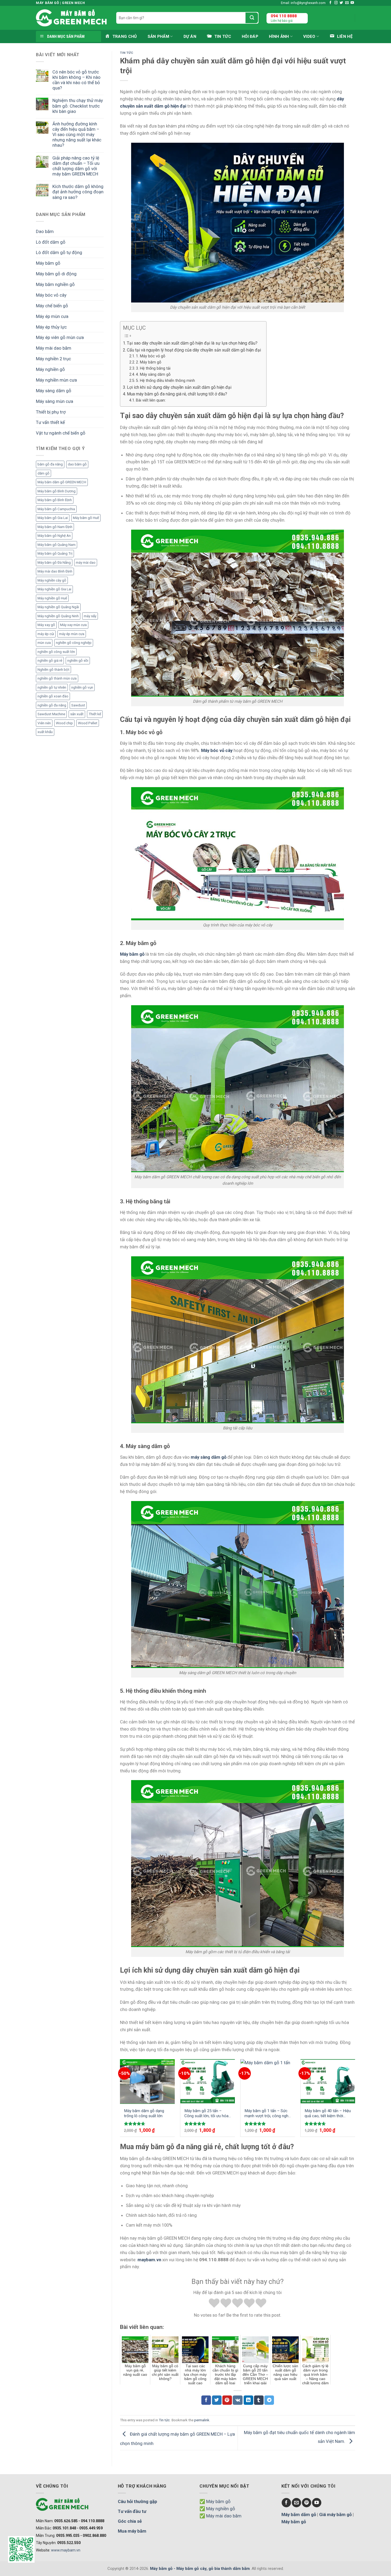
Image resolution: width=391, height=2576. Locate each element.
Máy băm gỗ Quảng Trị (55, 553)
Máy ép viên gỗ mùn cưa (60, 337)
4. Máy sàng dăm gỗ (153, 375)
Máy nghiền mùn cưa (56, 380)
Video (309, 36)
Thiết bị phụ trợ (51, 412)
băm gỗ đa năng (50, 464)
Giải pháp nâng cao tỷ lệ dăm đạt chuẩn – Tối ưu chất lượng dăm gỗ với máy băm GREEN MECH (76, 166)
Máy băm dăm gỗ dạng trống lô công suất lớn (144, 2113)
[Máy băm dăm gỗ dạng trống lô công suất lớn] (147, 2082)
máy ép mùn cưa (72, 634)
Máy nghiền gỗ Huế (52, 598)
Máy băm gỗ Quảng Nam (57, 545)
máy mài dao (86, 563)
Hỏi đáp (250, 36)
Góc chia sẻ (130, 2521)
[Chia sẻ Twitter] (217, 2400)
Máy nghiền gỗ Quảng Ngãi (58, 607)
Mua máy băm (132, 2531)
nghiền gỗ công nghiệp (74, 643)
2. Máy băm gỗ (149, 362)
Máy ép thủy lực (51, 327)
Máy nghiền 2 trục (53, 359)
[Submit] (252, 18)
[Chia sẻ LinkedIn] (248, 2400)
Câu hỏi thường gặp (138, 2501)
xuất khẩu (45, 732)
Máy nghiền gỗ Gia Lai (54, 589)
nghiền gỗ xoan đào (53, 696)
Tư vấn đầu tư (132, 2511)
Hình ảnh (279, 36)
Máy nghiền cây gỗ (52, 580)
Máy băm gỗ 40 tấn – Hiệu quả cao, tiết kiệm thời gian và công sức (328, 2114)
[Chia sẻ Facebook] (206, 2400)
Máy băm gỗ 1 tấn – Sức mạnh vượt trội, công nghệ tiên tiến (267, 2114)
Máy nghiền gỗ (50, 369)
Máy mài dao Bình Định (55, 571)
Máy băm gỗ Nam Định (55, 527)
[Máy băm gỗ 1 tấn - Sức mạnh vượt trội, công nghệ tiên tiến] (268, 2082)
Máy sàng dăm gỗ (54, 391)
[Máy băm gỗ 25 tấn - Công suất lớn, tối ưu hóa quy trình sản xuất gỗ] (208, 2082)
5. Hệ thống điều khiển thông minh (165, 381)
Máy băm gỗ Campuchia (56, 509)
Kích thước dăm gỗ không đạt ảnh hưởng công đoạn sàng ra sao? (78, 192)
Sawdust (78, 705)
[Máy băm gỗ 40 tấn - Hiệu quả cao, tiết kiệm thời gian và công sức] (328, 2082)
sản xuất (77, 714)
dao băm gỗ (77, 464)
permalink (202, 2420)
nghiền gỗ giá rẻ (50, 661)
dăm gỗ (43, 473)
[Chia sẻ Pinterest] (227, 2400)
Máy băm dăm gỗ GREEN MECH (62, 482)
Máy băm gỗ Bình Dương (57, 491)
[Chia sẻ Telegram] (269, 2400)
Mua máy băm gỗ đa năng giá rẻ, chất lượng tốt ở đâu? (177, 394)
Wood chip (64, 723)
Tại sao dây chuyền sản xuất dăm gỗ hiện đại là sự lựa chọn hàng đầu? (192, 343)
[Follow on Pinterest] (307, 2503)
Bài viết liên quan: (151, 400)
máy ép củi (46, 634)
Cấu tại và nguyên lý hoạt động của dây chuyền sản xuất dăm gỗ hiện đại (194, 350)
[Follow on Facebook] (330, 3)
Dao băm (45, 231)
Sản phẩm (158, 36)
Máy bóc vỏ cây (51, 295)
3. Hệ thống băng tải (153, 368)
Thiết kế (95, 714)
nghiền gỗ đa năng (52, 705)
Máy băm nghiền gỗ (55, 284)
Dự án (190, 36)
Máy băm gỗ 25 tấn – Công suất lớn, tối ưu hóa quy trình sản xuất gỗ (206, 2114)
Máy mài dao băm (54, 348)
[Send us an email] (347, 3)
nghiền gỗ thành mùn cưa (57, 678)
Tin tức (127, 53)
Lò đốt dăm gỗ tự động (59, 252)
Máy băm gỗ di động (56, 274)
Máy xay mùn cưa (73, 625)
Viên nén (44, 723)
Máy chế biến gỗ (52, 306)
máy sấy (90, 616)
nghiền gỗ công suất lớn (56, 652)
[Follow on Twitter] (341, 3)
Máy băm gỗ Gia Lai (53, 518)
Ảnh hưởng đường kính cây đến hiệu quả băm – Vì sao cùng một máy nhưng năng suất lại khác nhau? (77, 135)
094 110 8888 (284, 16)
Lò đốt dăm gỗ (51, 242)
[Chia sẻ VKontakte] (238, 2400)
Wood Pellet (88, 723)
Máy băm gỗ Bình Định (55, 500)
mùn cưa (44, 643)
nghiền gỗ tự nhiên (52, 687)
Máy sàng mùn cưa (55, 401)
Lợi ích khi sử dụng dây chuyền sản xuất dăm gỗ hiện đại (179, 387)
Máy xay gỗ (46, 625)
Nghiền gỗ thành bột (53, 670)
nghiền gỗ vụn (82, 687)
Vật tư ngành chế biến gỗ (61, 433)
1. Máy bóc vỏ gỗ (151, 356)
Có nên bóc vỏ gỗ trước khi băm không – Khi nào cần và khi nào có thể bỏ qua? (76, 80)
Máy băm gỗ (48, 263)
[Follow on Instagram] (336, 3)
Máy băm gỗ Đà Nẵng (54, 563)
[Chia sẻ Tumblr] (259, 2400)
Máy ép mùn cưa (52, 316)
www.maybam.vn (66, 2550)
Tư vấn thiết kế (50, 422)
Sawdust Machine (51, 714)
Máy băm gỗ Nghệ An (54, 536)
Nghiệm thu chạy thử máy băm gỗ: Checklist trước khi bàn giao (78, 106)
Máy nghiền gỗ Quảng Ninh (58, 616)
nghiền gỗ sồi (78, 661)
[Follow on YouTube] (352, 3)
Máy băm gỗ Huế (86, 518)
